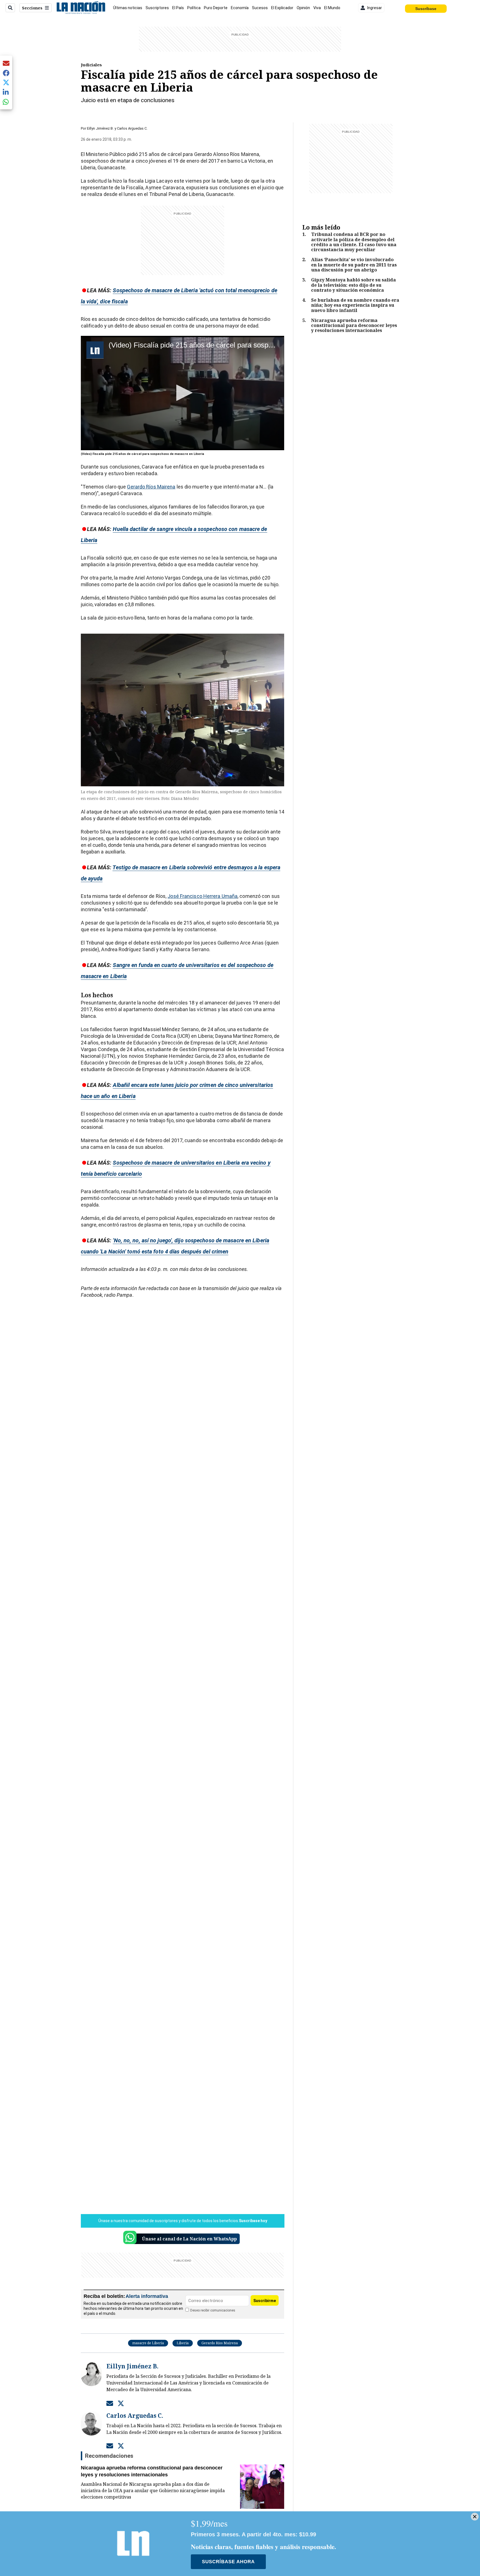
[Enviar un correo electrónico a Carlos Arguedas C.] (110, 2446)
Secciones (32, 8)
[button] (182, 393)
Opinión (303, 8)
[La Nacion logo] (81, 8)
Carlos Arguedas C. (132, 128)
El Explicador (282, 8)
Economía (240, 8)
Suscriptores (157, 8)
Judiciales (91, 65)
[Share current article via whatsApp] (6, 102)
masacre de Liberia (148, 2343)
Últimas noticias (128, 8)
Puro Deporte (216, 8)
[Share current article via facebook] (6, 73)
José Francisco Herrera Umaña (202, 896)
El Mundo (332, 8)
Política (194, 8)
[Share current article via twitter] (6, 83)
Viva (317, 8)
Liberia (183, 2343)
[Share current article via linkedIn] (6, 92)
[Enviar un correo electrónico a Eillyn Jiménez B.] (110, 2403)
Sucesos (260, 8)
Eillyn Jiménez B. (100, 128)
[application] (183, 393)
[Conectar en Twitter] (121, 2403)
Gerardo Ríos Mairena (151, 487)
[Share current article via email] (6, 63)
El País (178, 8)
